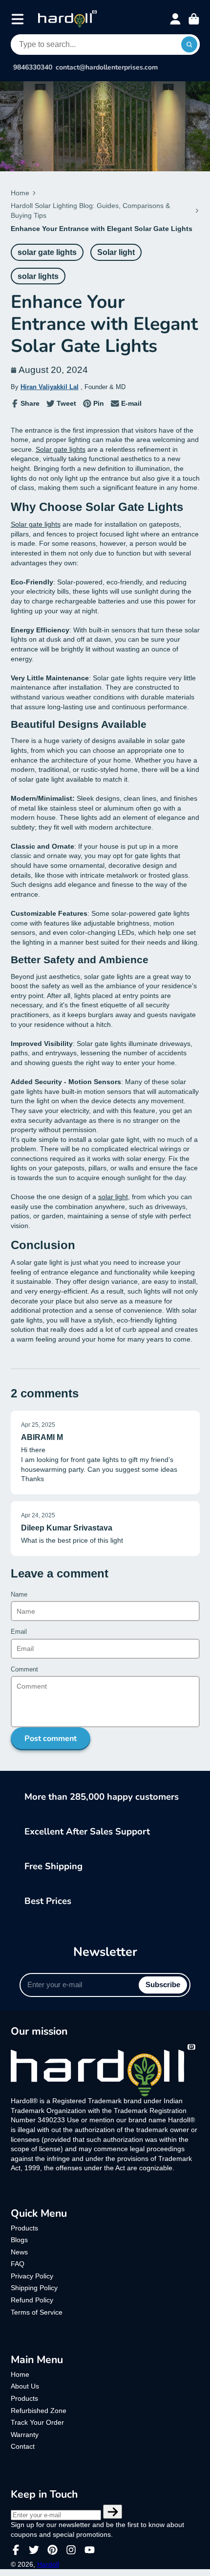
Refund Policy (32, 2300)
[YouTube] (90, 2550)
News (19, 2252)
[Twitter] (34, 2550)
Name (19, 1595)
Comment (24, 1670)
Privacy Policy (32, 2276)
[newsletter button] (113, 2512)
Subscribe (163, 1984)
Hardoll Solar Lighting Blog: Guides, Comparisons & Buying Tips (90, 210)
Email (19, 1632)
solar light (113, 1197)
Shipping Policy (34, 2288)
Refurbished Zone (39, 2411)
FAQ (18, 2264)
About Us (25, 2386)
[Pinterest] (52, 2550)
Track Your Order (37, 2422)
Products (24, 2228)
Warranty (25, 2435)
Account (175, 19)
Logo (67, 19)
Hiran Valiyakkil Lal (50, 387)
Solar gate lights (61, 449)
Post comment (51, 1739)
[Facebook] (16, 2550)
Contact (23, 2446)
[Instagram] (71, 2550)
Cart (194, 19)
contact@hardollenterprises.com (107, 68)
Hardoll (48, 2564)
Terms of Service (37, 2312)
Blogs (19, 2240)
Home (20, 193)
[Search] (189, 45)
